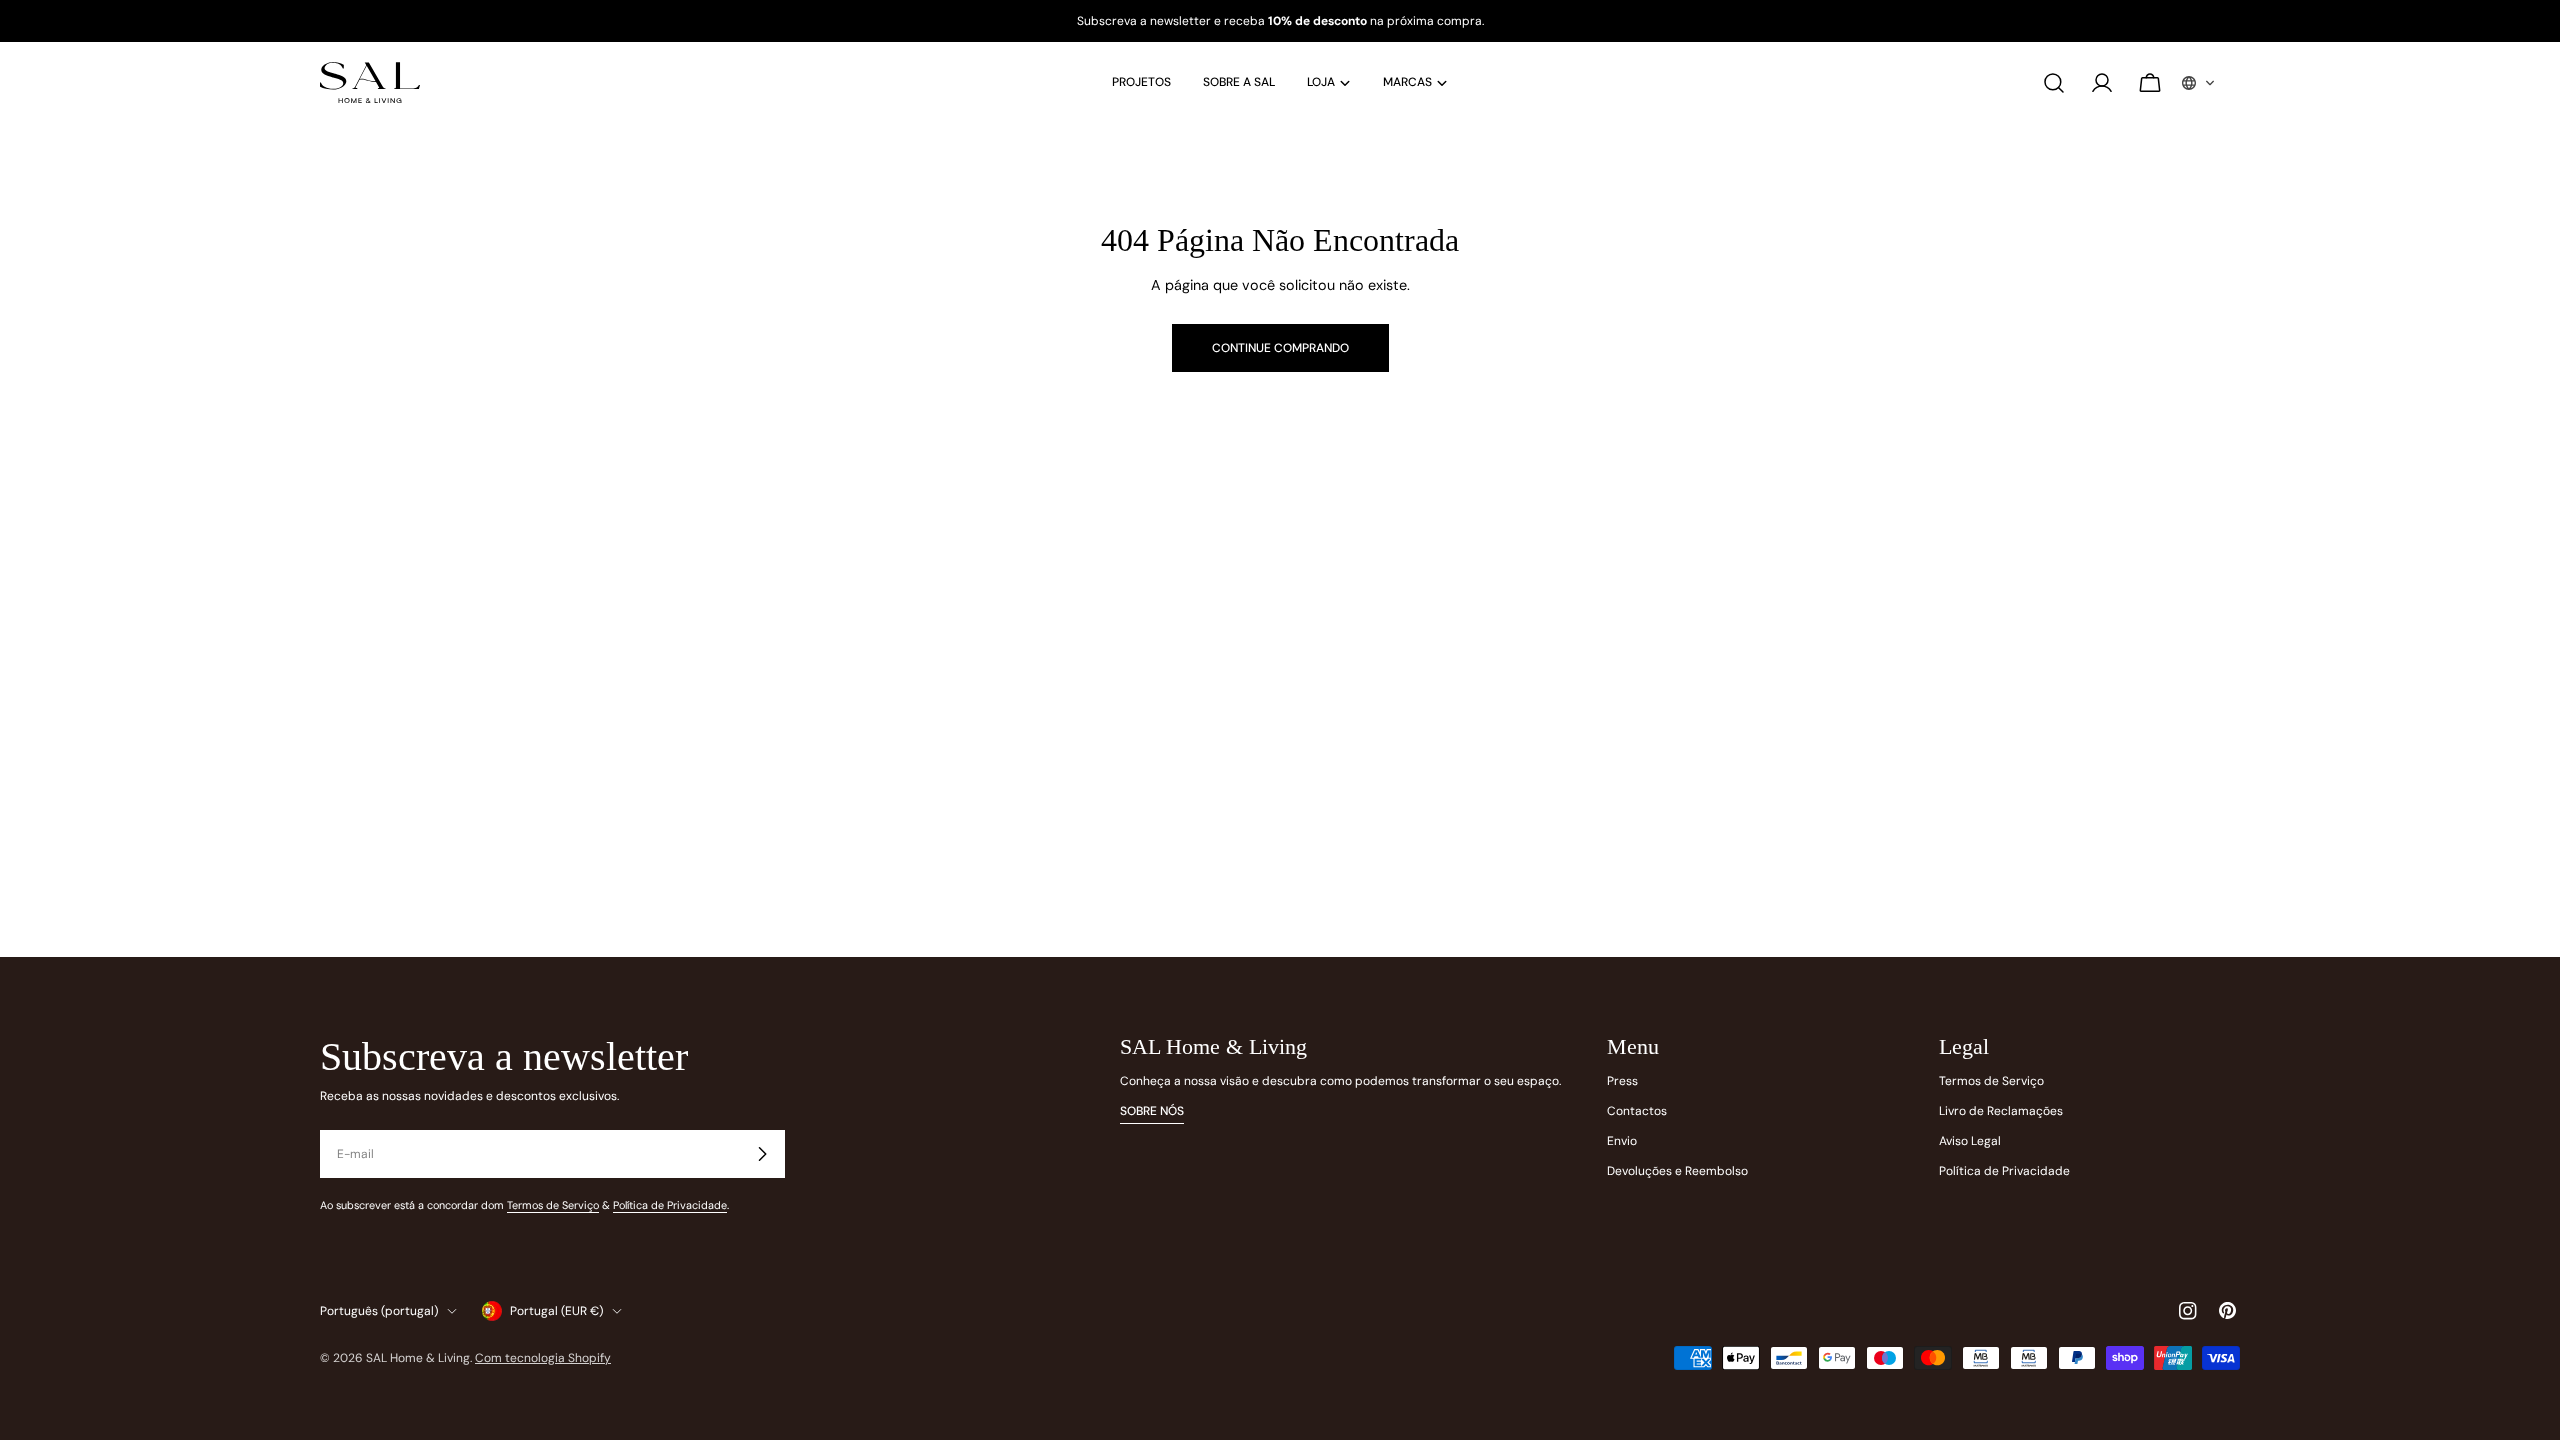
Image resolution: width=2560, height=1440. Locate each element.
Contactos (1637, 1111)
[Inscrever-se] (762, 1154)
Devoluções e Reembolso (1677, 1171)
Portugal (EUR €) (556, 1311)
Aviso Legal (1970, 1141)
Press (1622, 1081)
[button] (2199, 83)
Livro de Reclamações (2001, 1111)
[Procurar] (2054, 83)
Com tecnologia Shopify (543, 1358)
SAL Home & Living (418, 1358)
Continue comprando (1280, 348)
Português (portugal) (379, 1311)
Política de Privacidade (670, 1205)
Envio (1622, 1141)
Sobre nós (1152, 1111)
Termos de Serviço (553, 1205)
